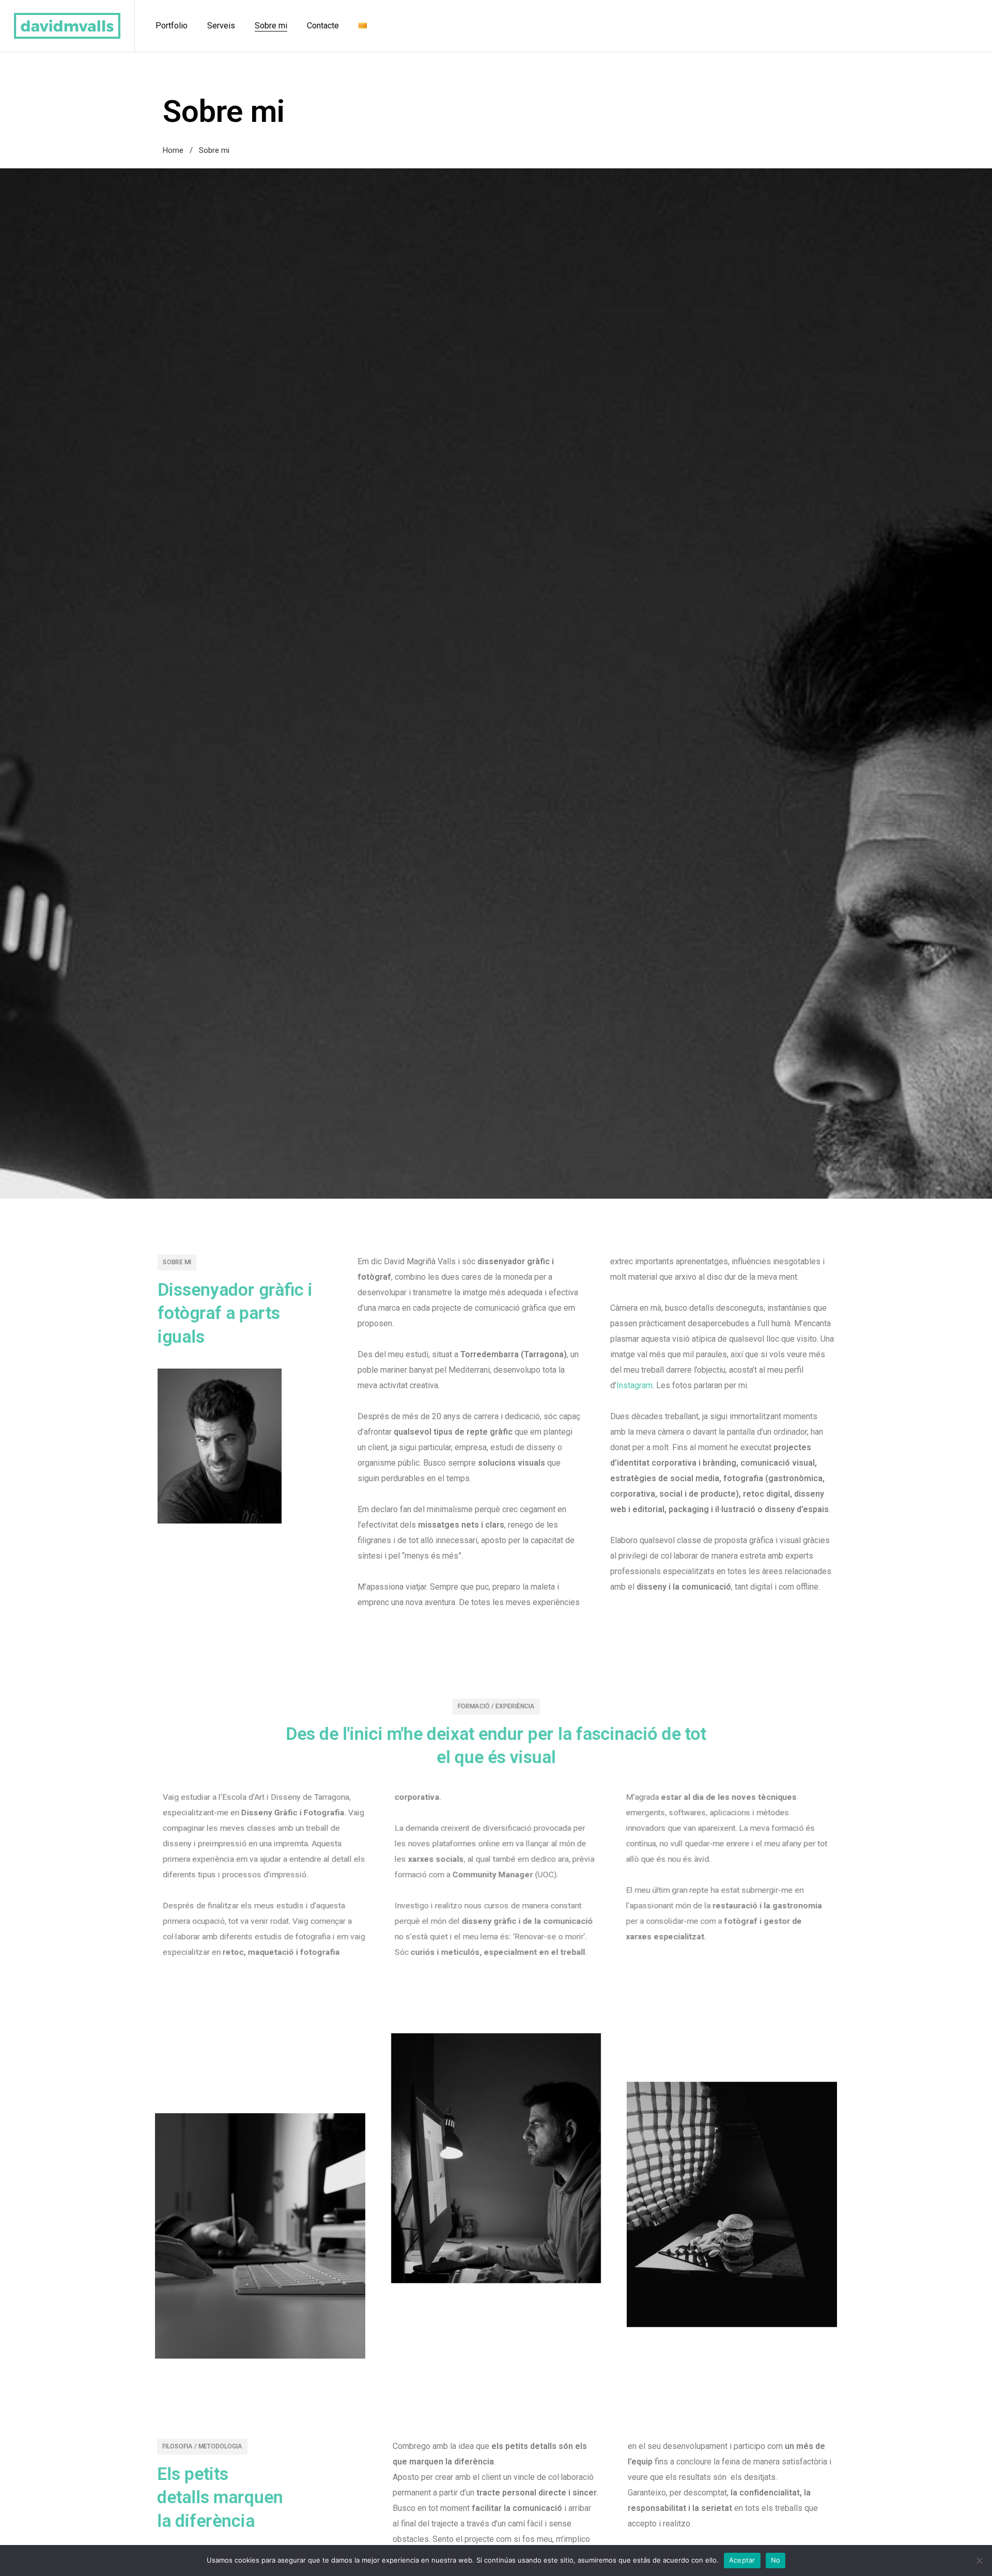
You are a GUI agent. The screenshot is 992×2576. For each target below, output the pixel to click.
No (776, 2560)
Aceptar (742, 2560)
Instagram (634, 1385)
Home (173, 150)
